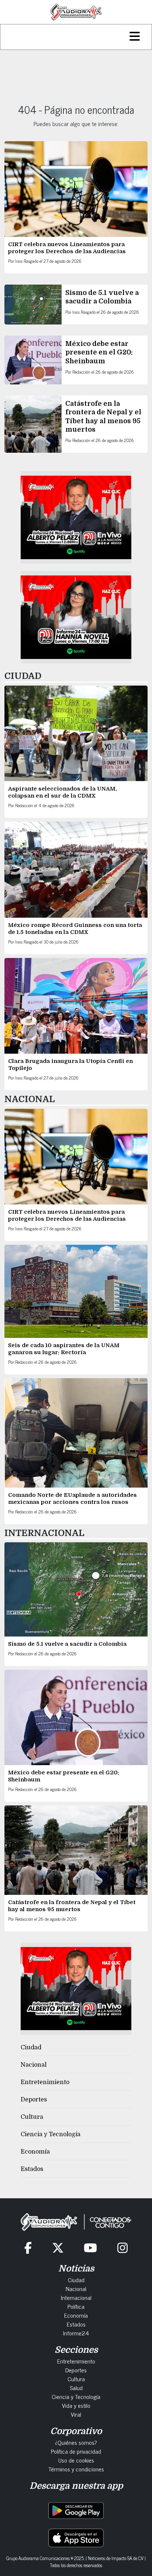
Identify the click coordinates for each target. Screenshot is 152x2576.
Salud (76, 2388)
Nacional (34, 2065)
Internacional (76, 2297)
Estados (32, 2169)
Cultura (32, 2117)
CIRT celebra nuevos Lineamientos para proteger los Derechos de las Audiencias (67, 248)
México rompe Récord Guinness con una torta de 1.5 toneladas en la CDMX (75, 929)
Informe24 (76, 2333)
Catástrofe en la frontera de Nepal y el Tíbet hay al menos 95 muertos (72, 1906)
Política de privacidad (76, 2451)
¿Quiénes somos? (76, 2442)
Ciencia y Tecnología (51, 2134)
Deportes (34, 2100)
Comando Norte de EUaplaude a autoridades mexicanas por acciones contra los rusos (72, 1498)
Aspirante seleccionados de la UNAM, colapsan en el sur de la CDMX (63, 792)
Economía (35, 2152)
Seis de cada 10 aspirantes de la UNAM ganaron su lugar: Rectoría (64, 1349)
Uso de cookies (76, 2460)
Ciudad (31, 2047)
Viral (76, 2414)
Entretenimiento (45, 2082)
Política (76, 2306)
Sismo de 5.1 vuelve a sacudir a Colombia (67, 1644)
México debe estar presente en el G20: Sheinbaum (99, 352)
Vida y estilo (76, 2405)
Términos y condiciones (76, 2469)
